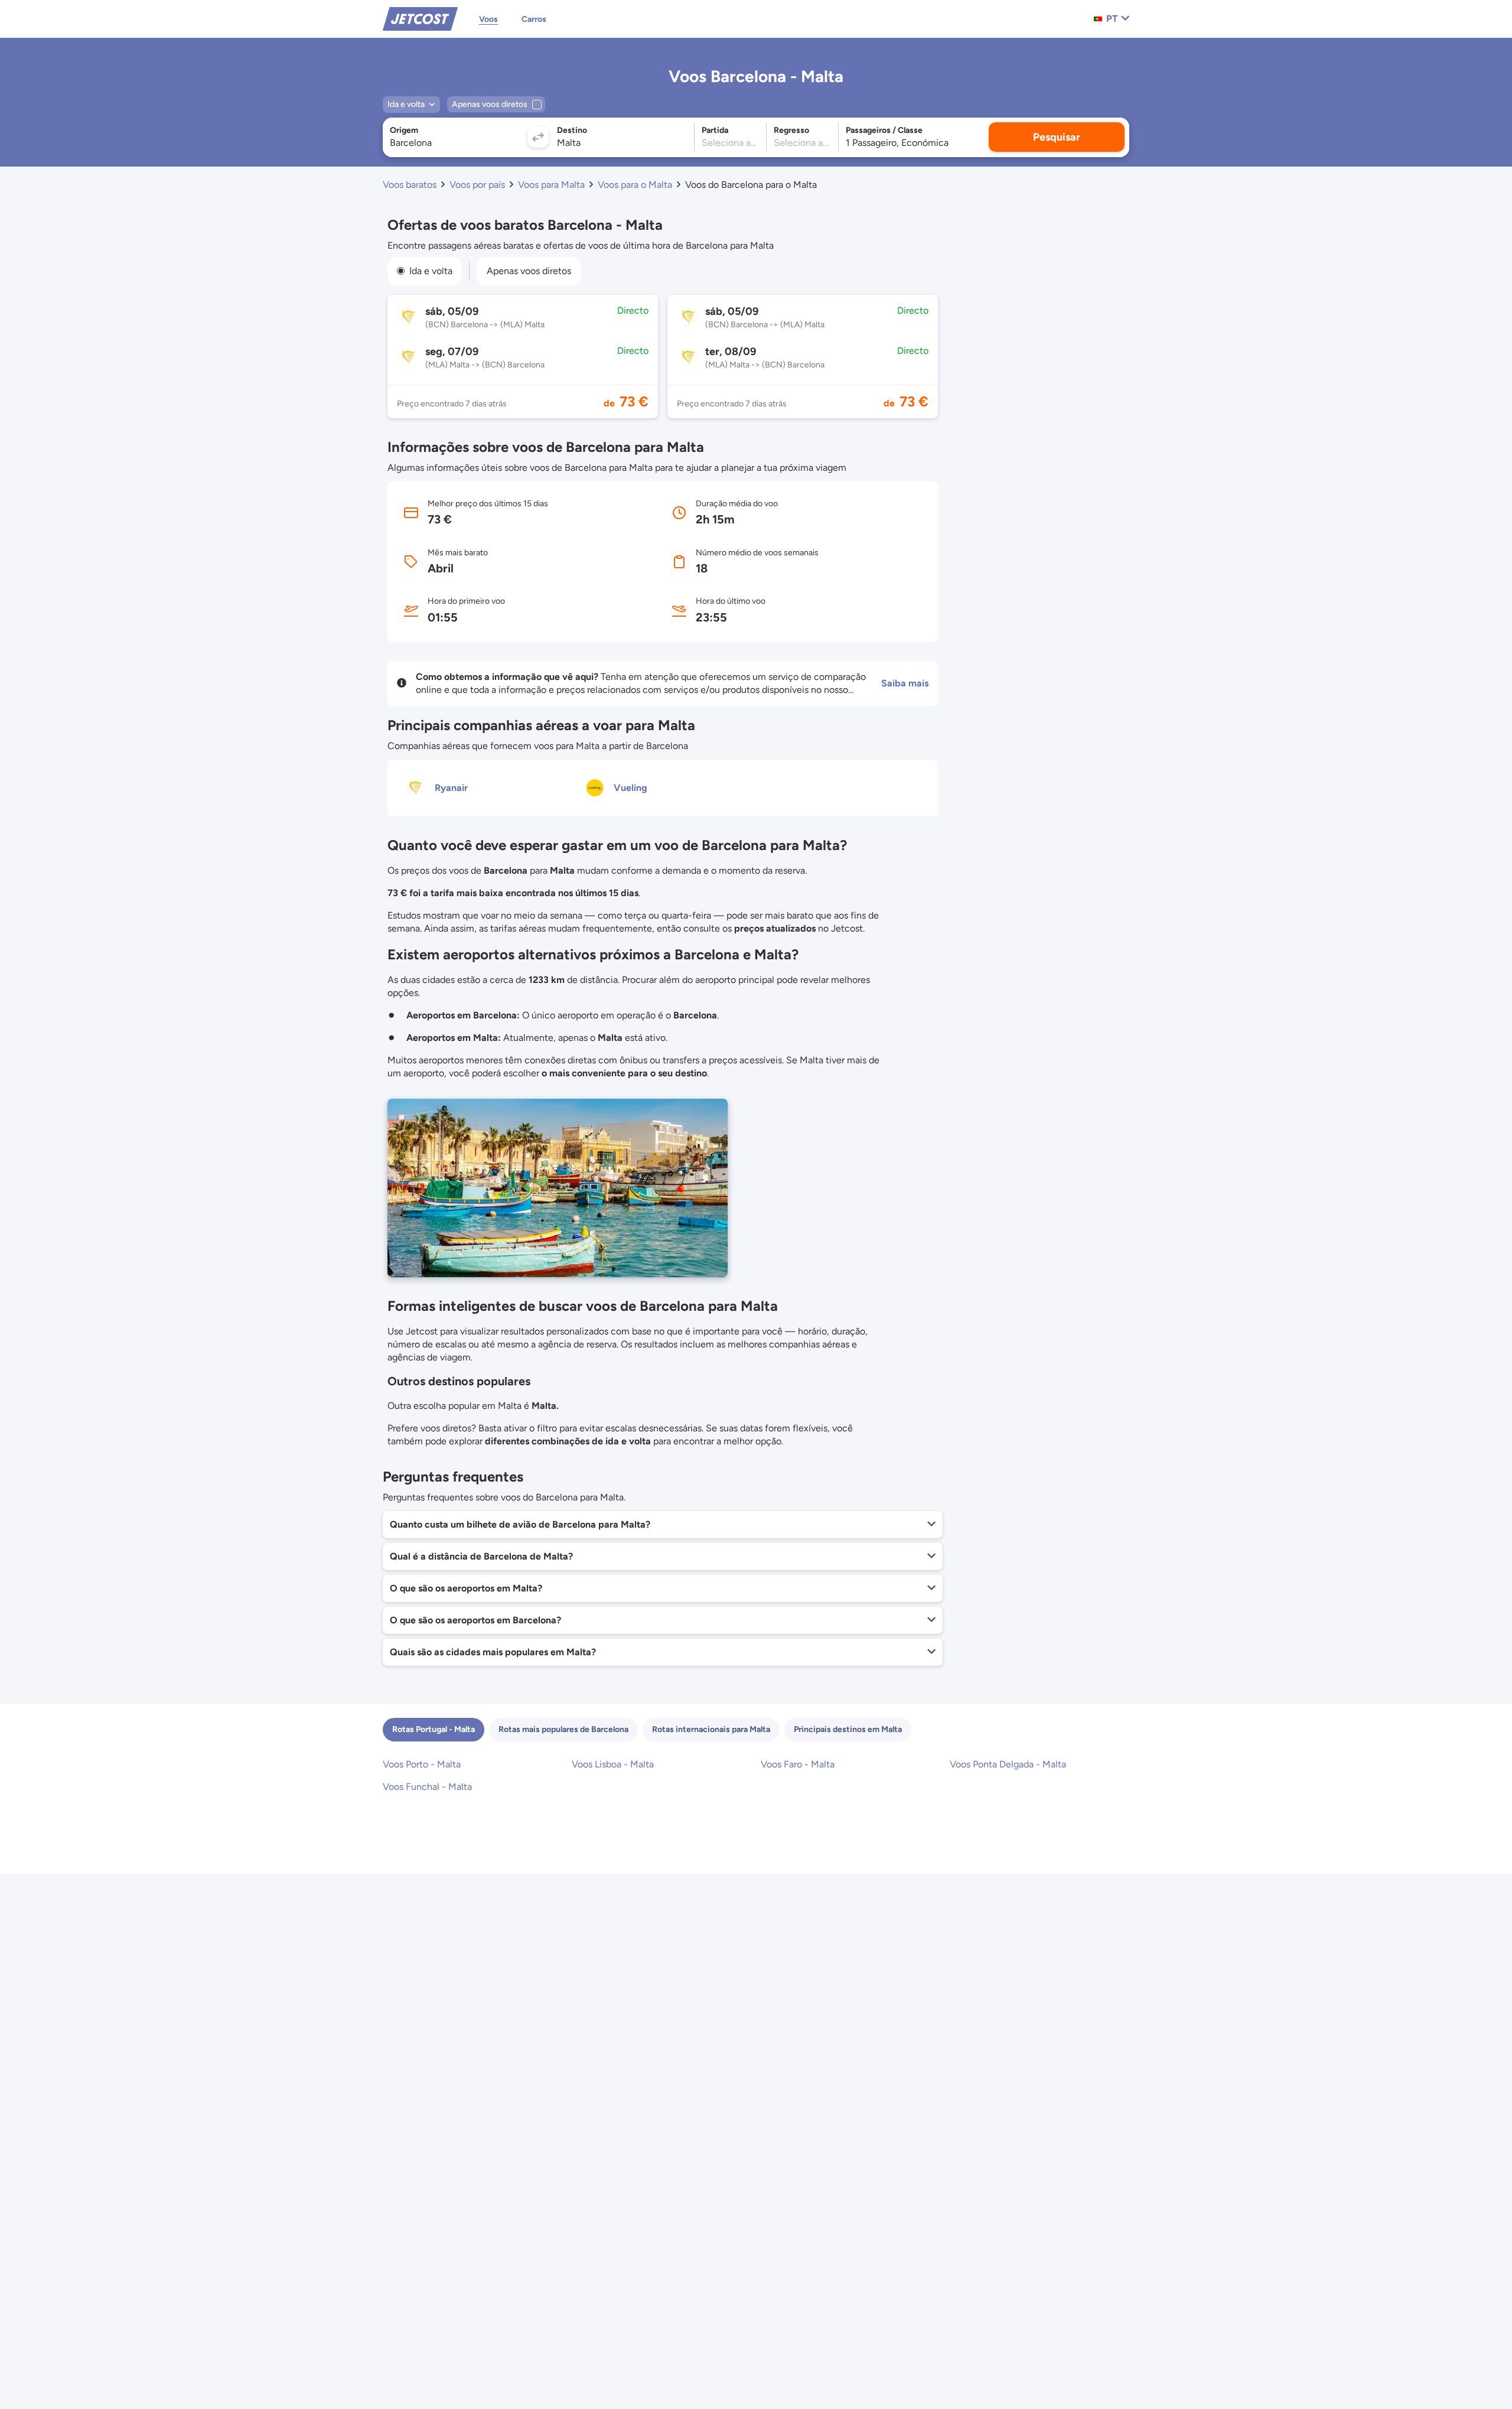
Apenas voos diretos (529, 271)
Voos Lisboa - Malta (613, 1764)
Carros (534, 19)
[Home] (420, 18)
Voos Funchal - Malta (427, 1787)
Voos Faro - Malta (798, 1764)
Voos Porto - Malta (422, 1764)
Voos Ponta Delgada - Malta (1008, 1764)
